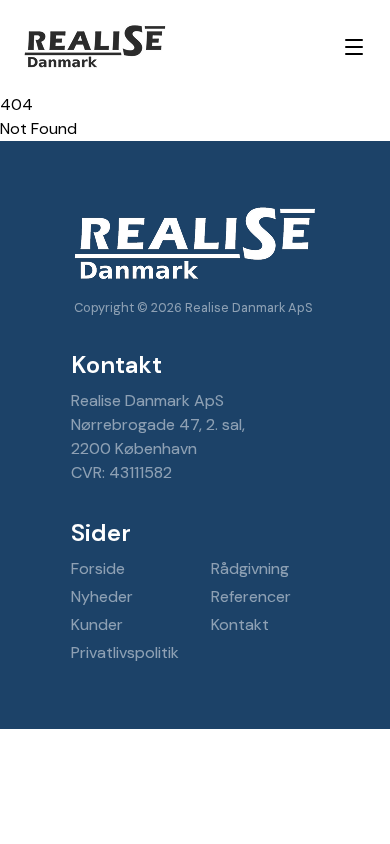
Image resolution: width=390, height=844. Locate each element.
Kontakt (240, 624)
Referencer (251, 596)
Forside (98, 568)
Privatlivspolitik (125, 652)
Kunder (97, 624)
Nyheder (102, 596)
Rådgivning (250, 568)
